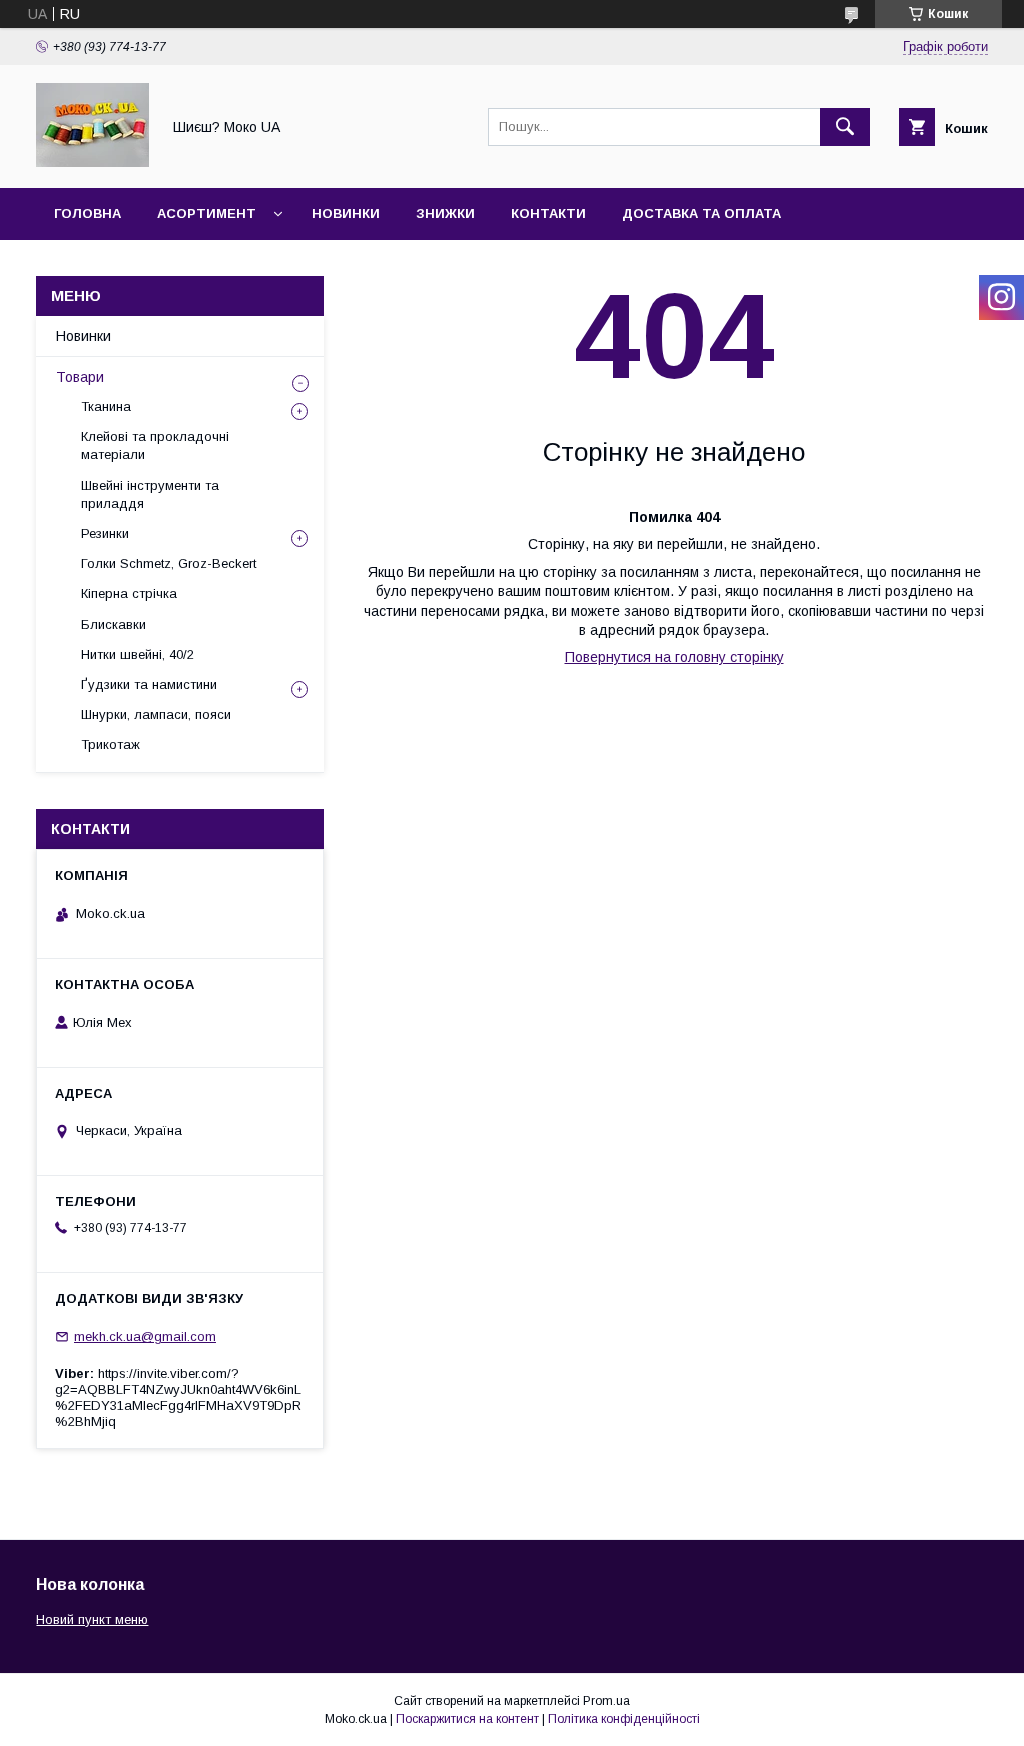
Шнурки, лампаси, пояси (156, 714)
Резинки (105, 533)
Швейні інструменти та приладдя (150, 494)
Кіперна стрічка (129, 593)
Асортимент (206, 213)
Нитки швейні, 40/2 (137, 654)
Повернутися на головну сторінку (674, 657)
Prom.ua (606, 1701)
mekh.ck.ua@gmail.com (145, 1336)
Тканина (106, 406)
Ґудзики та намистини (149, 684)
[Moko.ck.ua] (92, 162)
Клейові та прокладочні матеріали (155, 445)
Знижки (445, 213)
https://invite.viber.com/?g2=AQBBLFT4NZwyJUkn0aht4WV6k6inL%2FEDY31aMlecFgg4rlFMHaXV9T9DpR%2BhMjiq (178, 1397)
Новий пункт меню (92, 1619)
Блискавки (113, 624)
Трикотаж (110, 744)
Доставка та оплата (701, 213)
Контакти (548, 213)
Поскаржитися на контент (467, 1719)
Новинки (346, 213)
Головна (87, 213)
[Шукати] (845, 127)
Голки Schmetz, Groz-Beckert (168, 563)
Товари (80, 377)
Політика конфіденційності (624, 1719)
